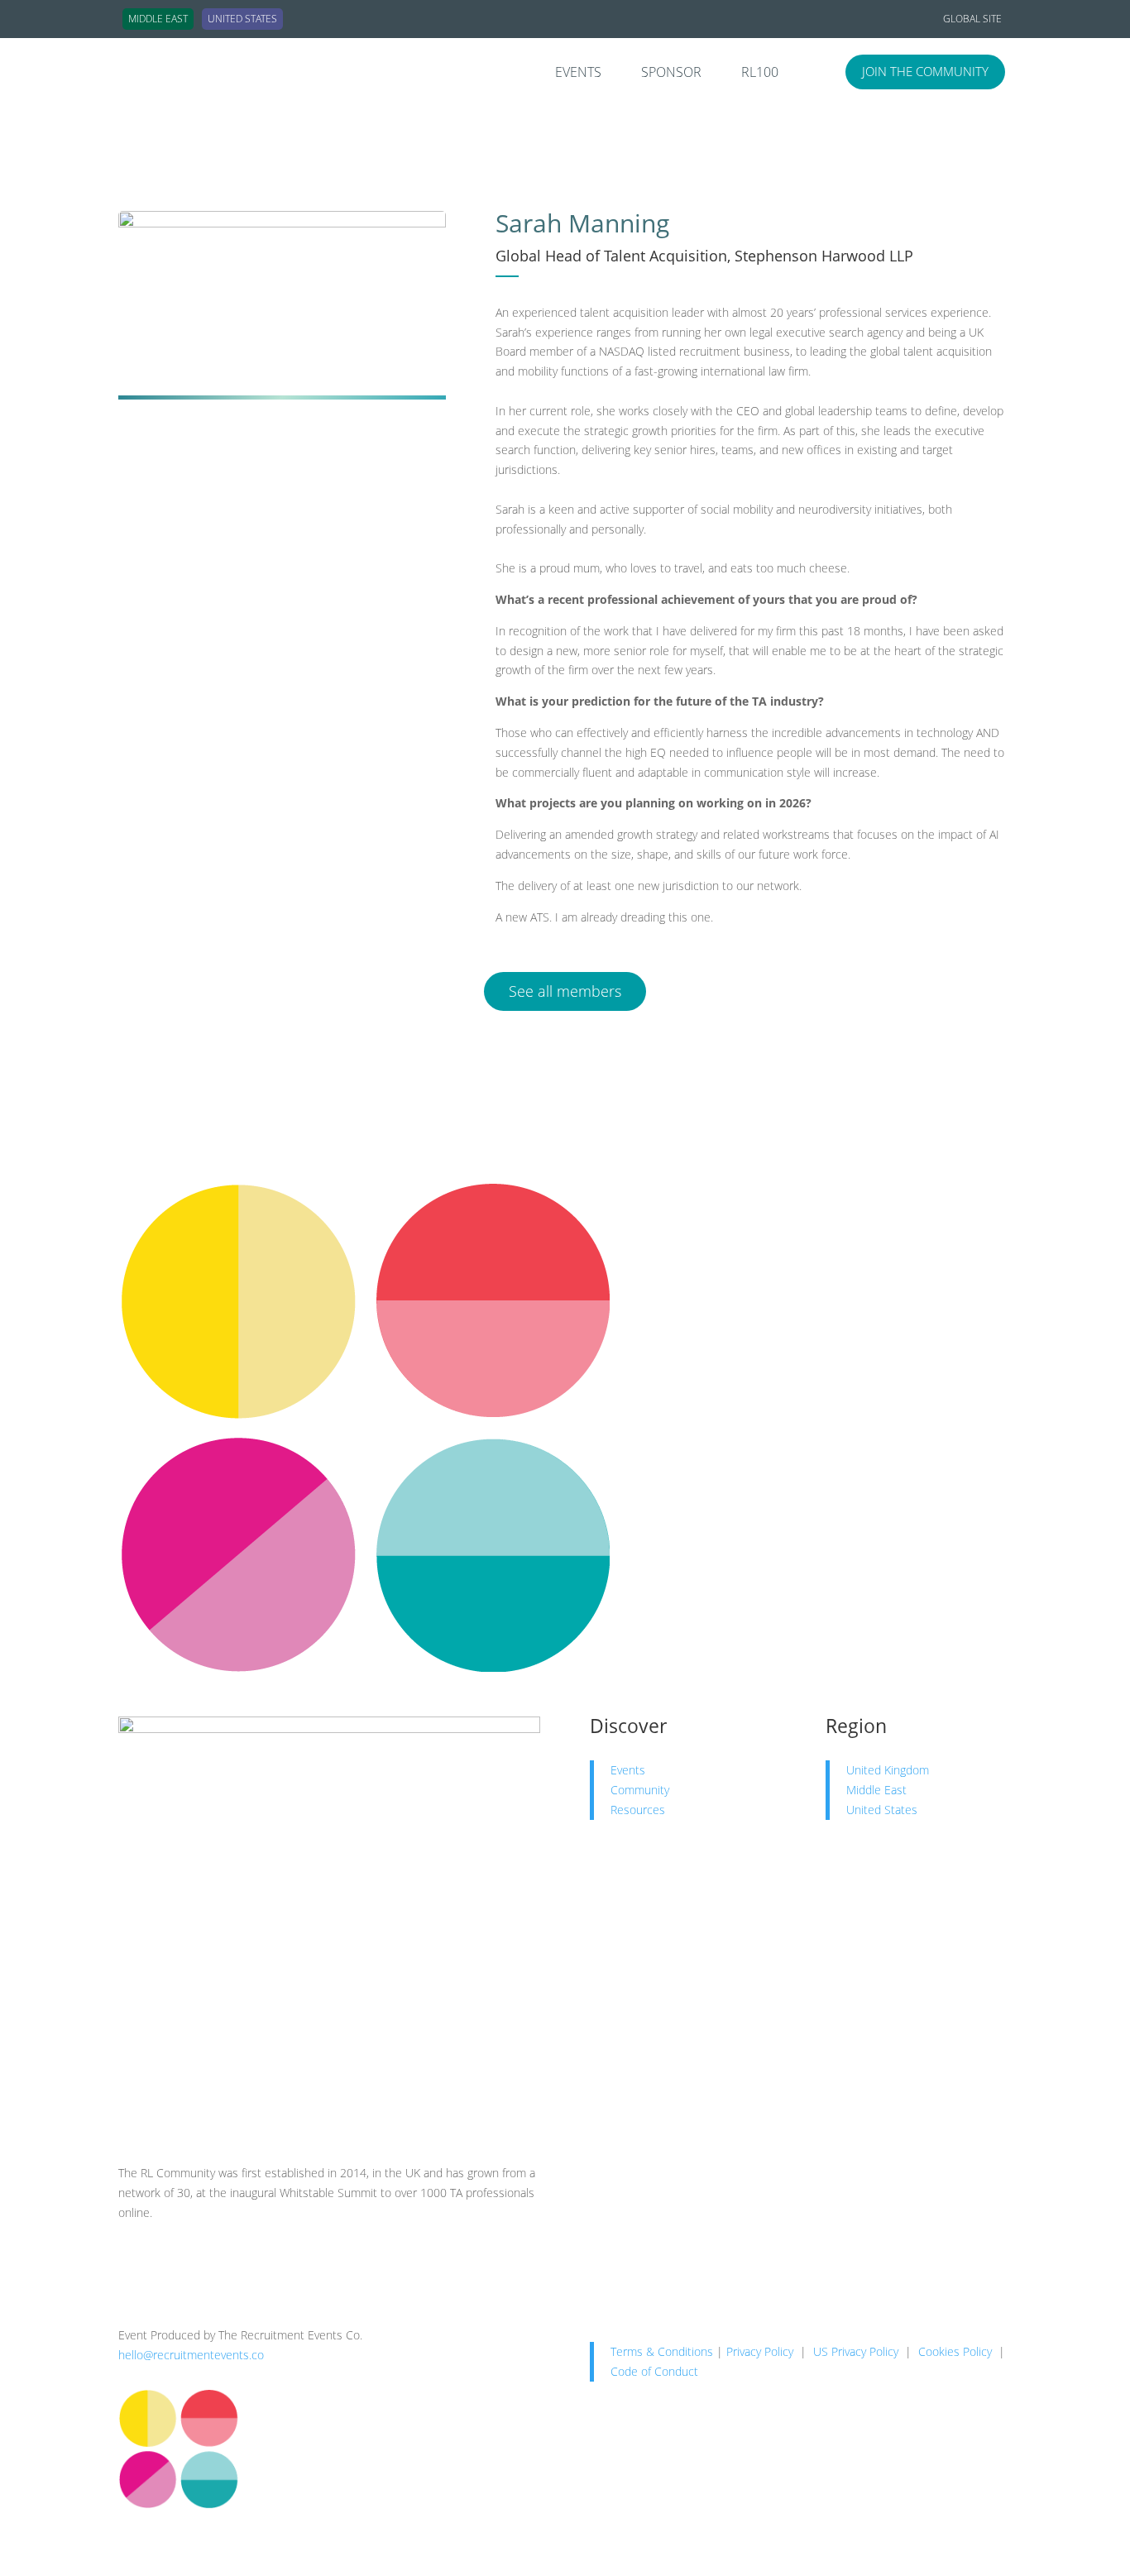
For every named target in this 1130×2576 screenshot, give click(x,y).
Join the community (925, 71)
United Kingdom (888, 1770)
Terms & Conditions (662, 2351)
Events (578, 74)
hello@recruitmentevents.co (191, 2355)
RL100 (760, 74)
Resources (638, 1810)
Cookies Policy (955, 2351)
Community (640, 1790)
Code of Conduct (654, 2371)
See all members (565, 991)
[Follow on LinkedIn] (132, 2260)
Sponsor (671, 74)
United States (882, 1810)
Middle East (876, 1790)
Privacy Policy (760, 2351)
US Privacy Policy (856, 2351)
